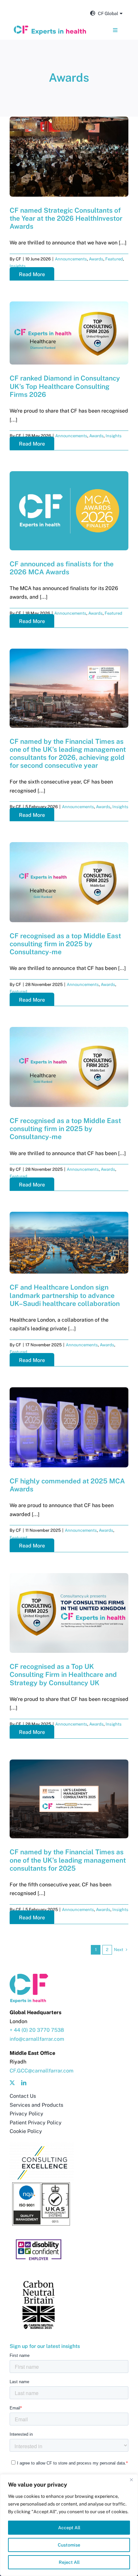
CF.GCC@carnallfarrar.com (42, 2071)
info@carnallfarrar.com (37, 2039)
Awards (96, 259)
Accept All (69, 2528)
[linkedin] (24, 2083)
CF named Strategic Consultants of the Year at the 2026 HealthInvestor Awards (66, 218)
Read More (32, 274)
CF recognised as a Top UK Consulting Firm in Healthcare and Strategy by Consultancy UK (63, 1674)
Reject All (69, 2562)
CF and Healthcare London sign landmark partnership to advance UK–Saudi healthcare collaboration (65, 1295)
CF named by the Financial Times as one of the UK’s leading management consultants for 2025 (68, 1860)
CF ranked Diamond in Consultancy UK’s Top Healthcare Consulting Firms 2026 (65, 386)
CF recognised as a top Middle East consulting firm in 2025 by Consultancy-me (65, 944)
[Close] (131, 2480)
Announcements (71, 259)
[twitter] (12, 2083)
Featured (114, 259)
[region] (69, 2525)
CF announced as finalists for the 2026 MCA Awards (62, 568)
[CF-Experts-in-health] (50, 28)
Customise (69, 2545)
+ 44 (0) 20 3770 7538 (37, 2030)
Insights (18, 266)
